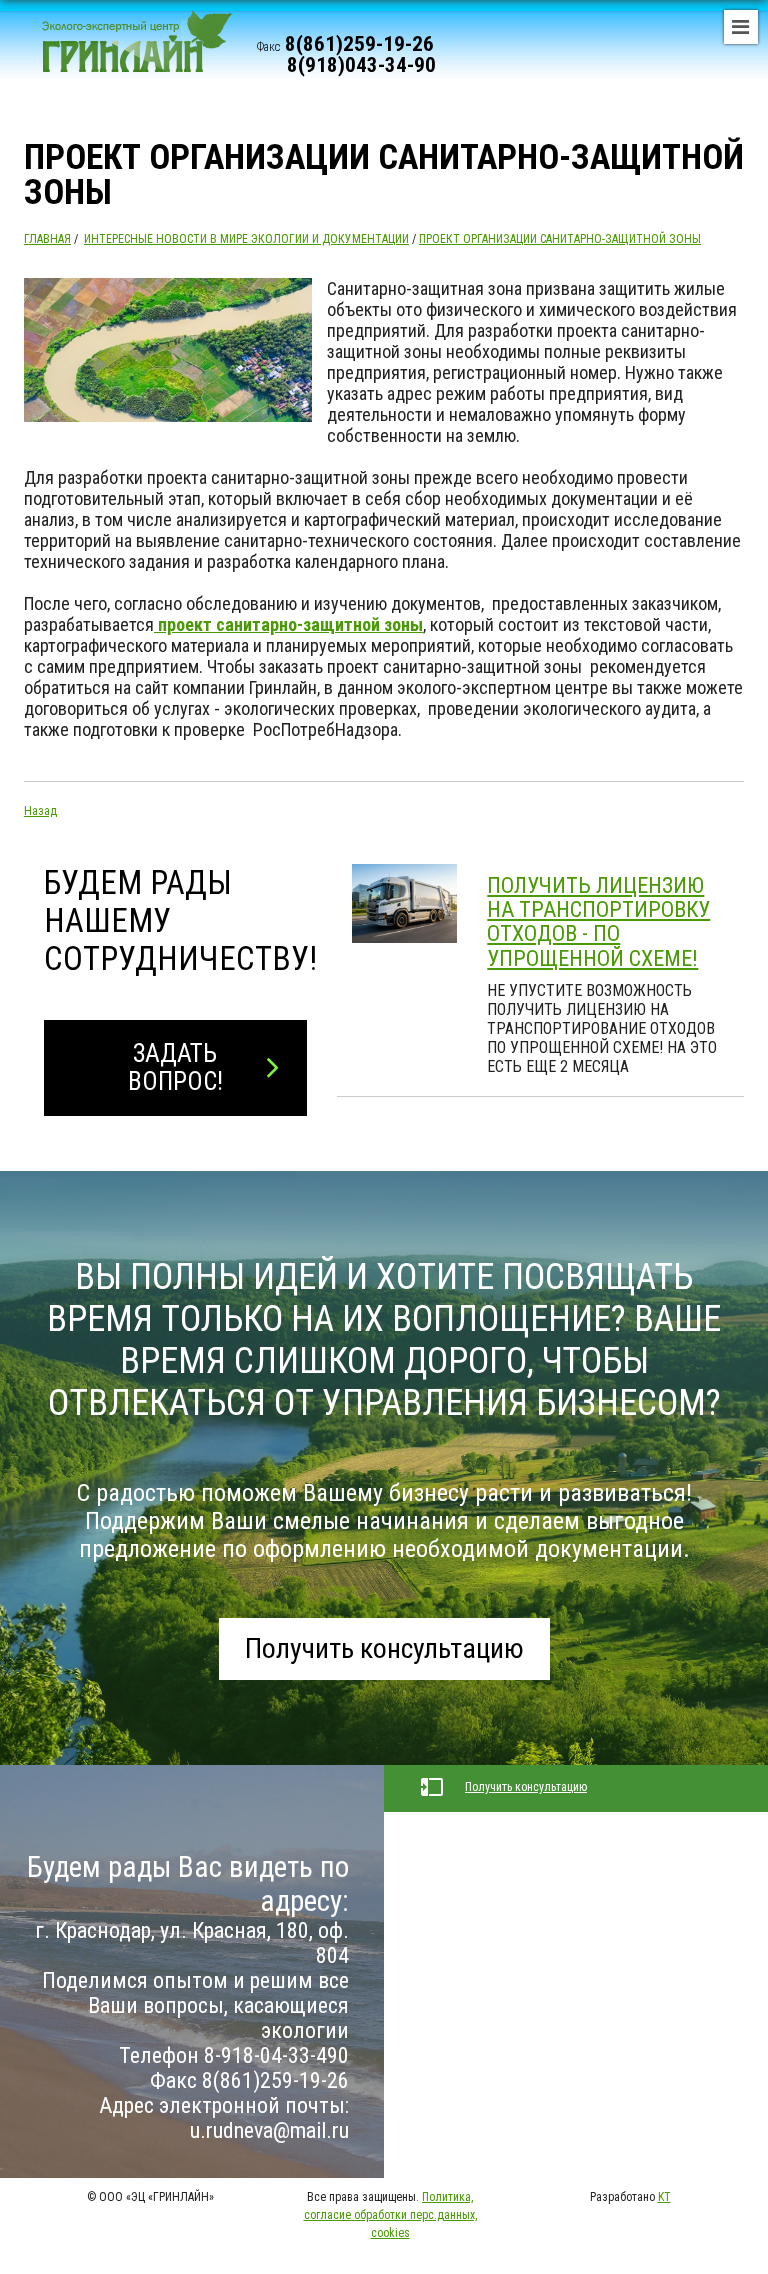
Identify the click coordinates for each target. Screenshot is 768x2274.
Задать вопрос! (175, 1067)
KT (664, 2197)
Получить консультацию (384, 1648)
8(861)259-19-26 (359, 44)
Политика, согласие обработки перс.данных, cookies (390, 2215)
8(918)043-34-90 (361, 65)
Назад (40, 811)
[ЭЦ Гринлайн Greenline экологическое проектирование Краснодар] (128, 50)
